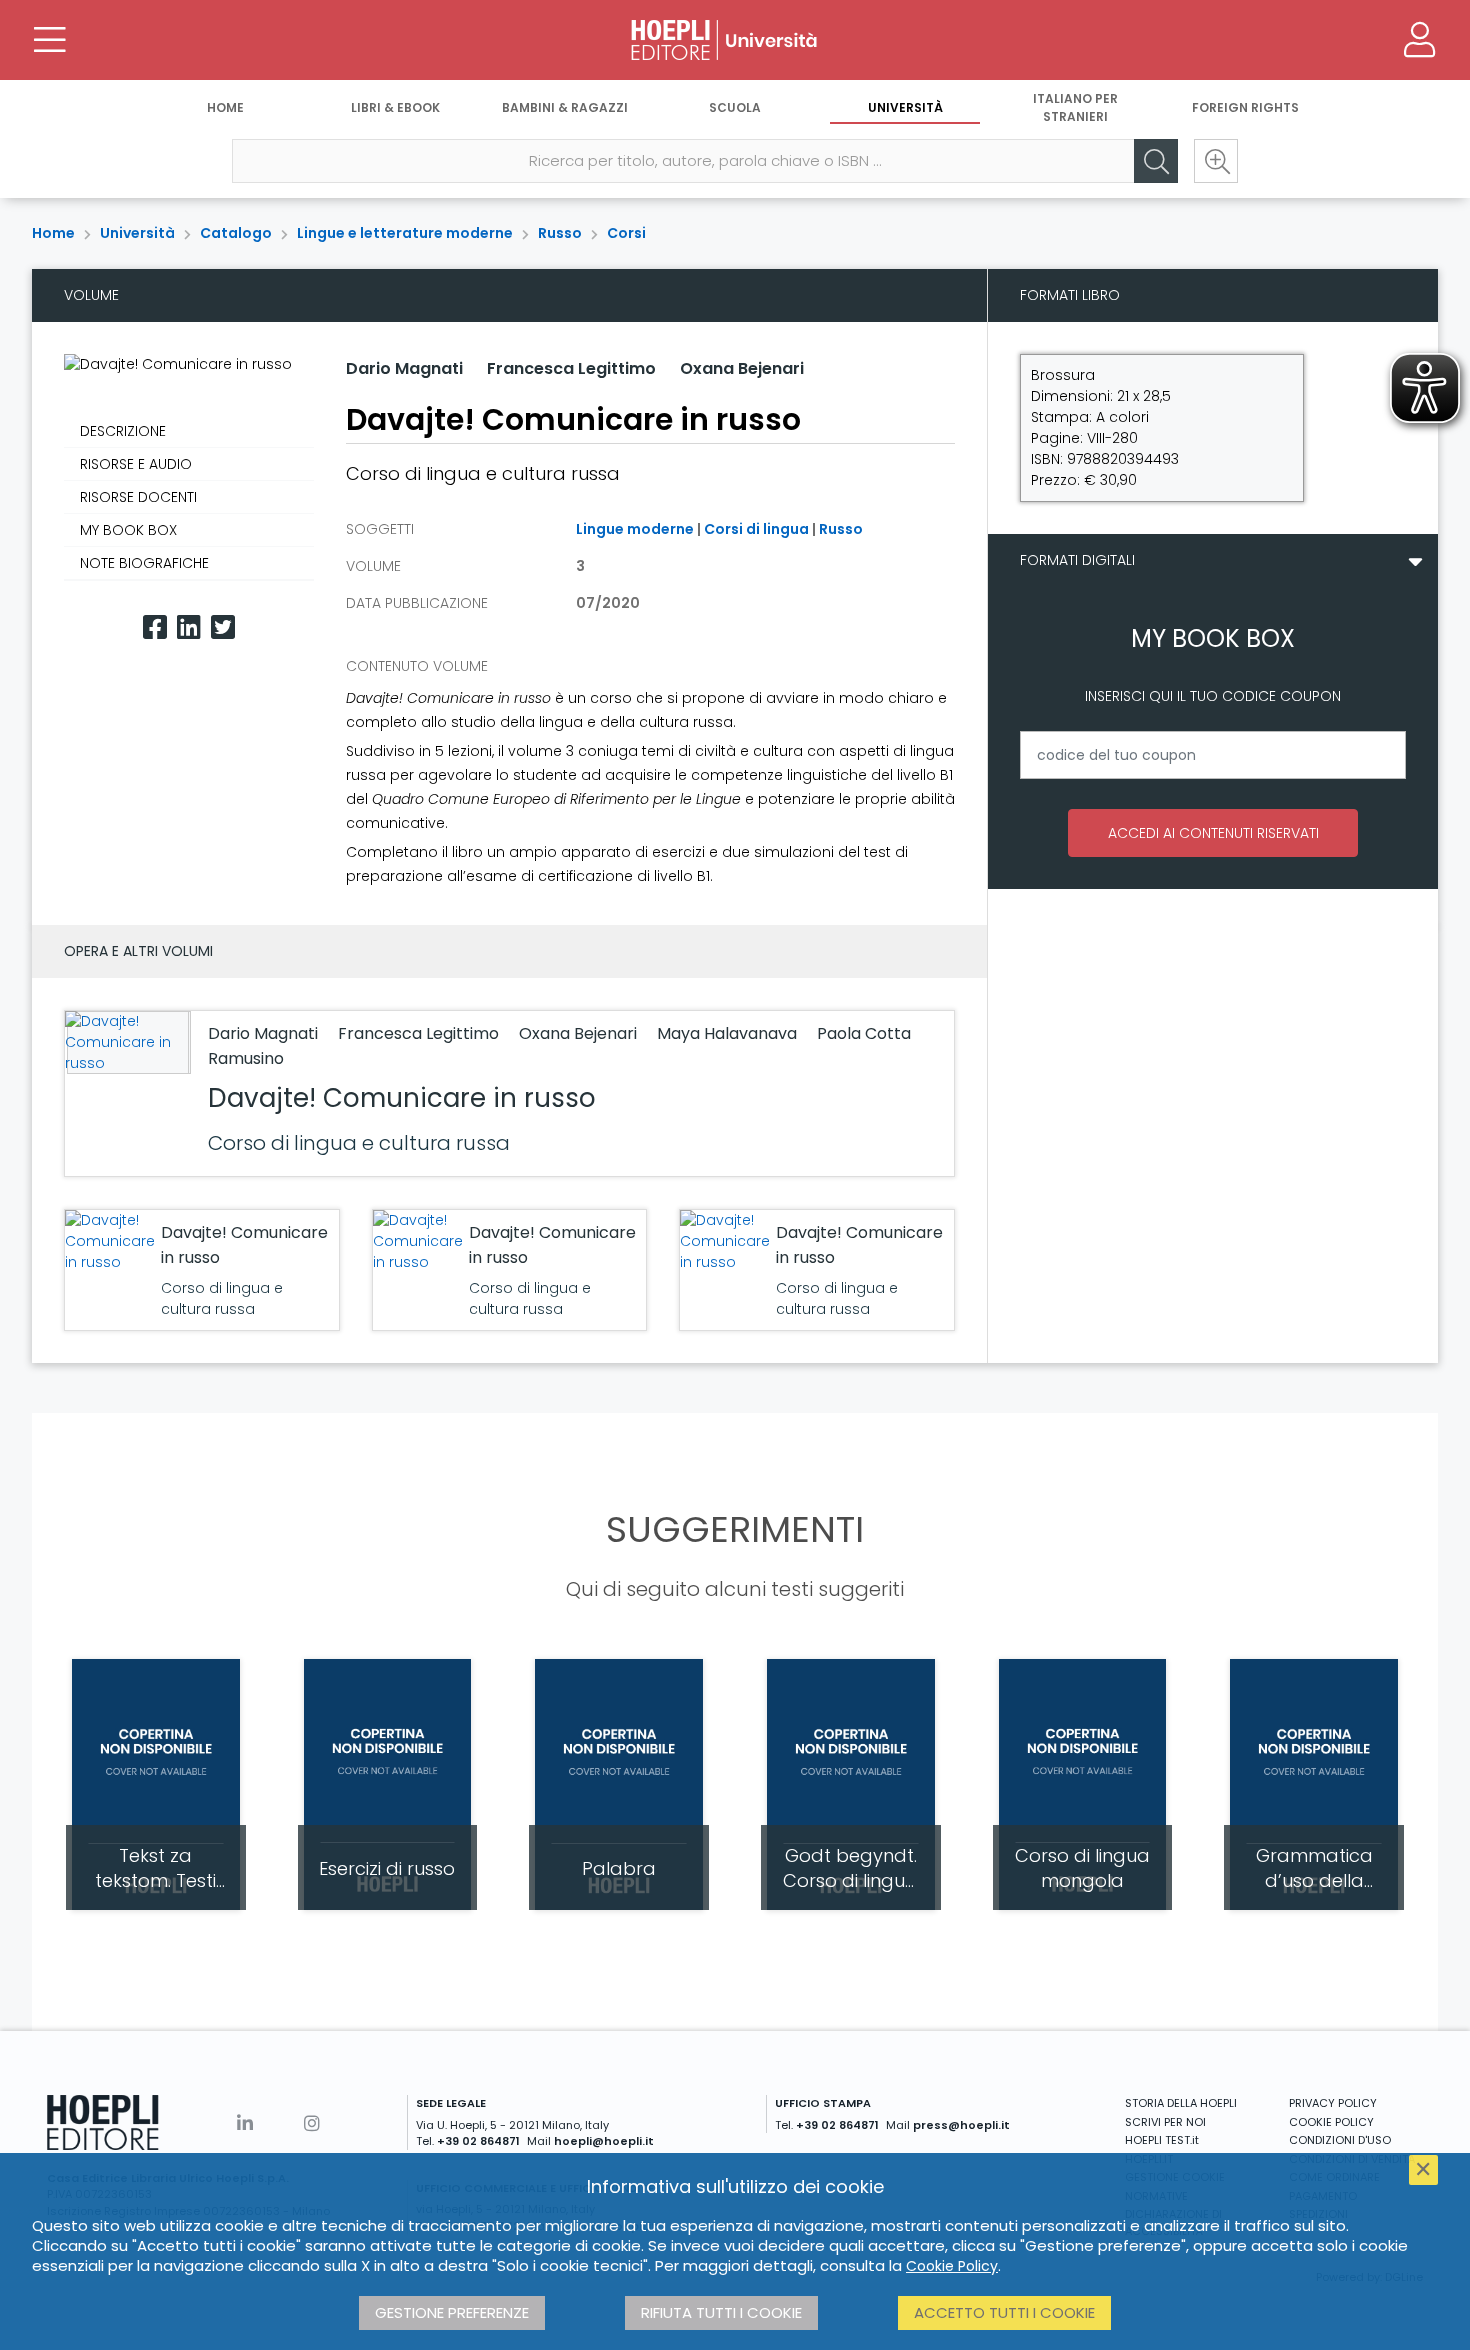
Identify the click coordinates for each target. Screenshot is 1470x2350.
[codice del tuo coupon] (1213, 755)
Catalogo (236, 233)
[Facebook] (155, 627)
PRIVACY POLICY (1333, 2103)
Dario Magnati (404, 368)
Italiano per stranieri (1075, 107)
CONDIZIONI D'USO (1340, 2140)
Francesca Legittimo (571, 368)
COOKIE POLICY (1331, 2122)
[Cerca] (1156, 161)
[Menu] (50, 40)
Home (225, 107)
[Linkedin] (189, 627)
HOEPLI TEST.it (1162, 2140)
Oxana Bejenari (742, 368)
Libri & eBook (395, 107)
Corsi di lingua (756, 529)
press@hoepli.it (961, 2125)
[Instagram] (312, 2123)
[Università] (735, 40)
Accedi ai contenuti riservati (1213, 833)
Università (905, 107)
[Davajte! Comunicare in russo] (126, 1042)
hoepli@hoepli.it (604, 2141)
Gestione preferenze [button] (452, 2312)
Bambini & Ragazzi (565, 107)
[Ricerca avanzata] (1216, 161)
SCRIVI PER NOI (1165, 2122)
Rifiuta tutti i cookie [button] (721, 2312)
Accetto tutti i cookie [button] (1004, 2312)
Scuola (735, 107)
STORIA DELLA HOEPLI (1181, 2103)
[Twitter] (223, 627)
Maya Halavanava (729, 1033)
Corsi (626, 233)
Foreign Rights (1245, 107)
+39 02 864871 (478, 2141)
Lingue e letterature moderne (405, 233)
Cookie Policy (952, 2266)
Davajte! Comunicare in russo (402, 1098)
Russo (560, 233)
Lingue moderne (635, 529)
